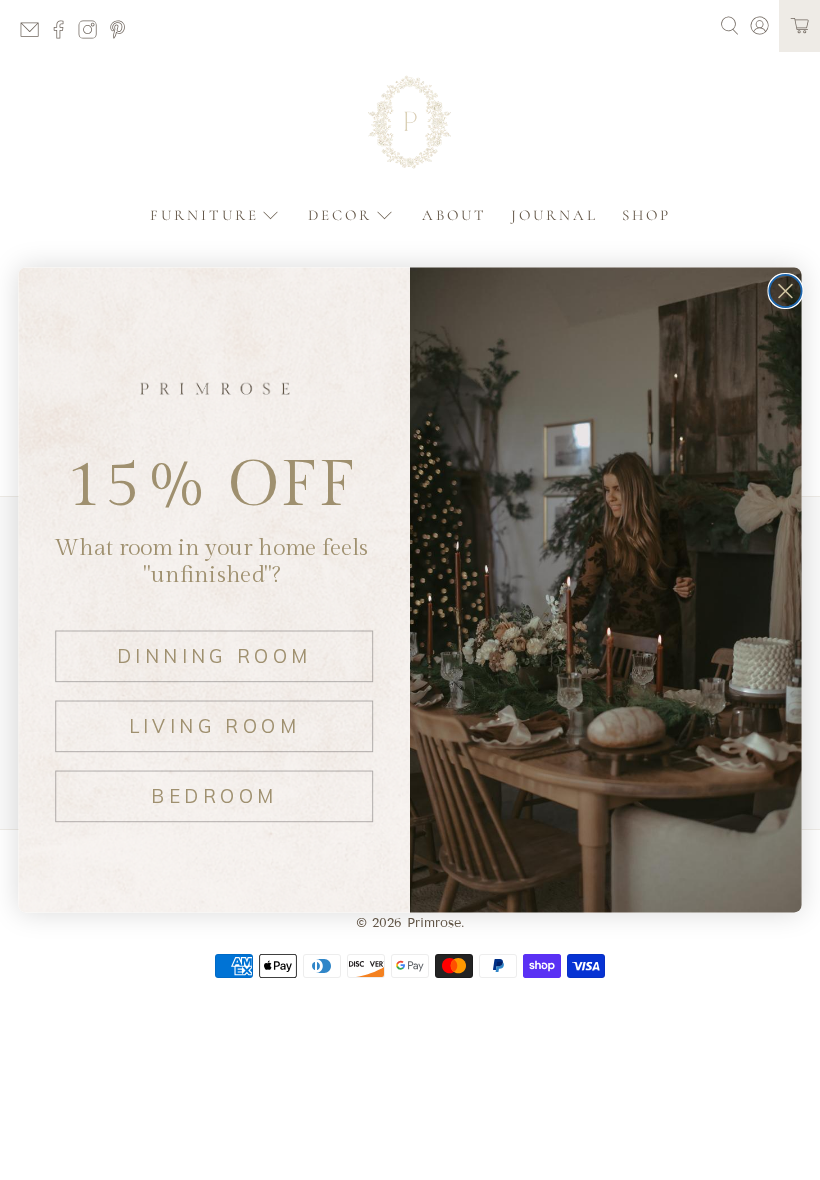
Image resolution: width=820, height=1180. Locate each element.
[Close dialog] (785, 291)
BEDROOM (214, 795)
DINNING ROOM (214, 655)
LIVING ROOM (214, 725)
